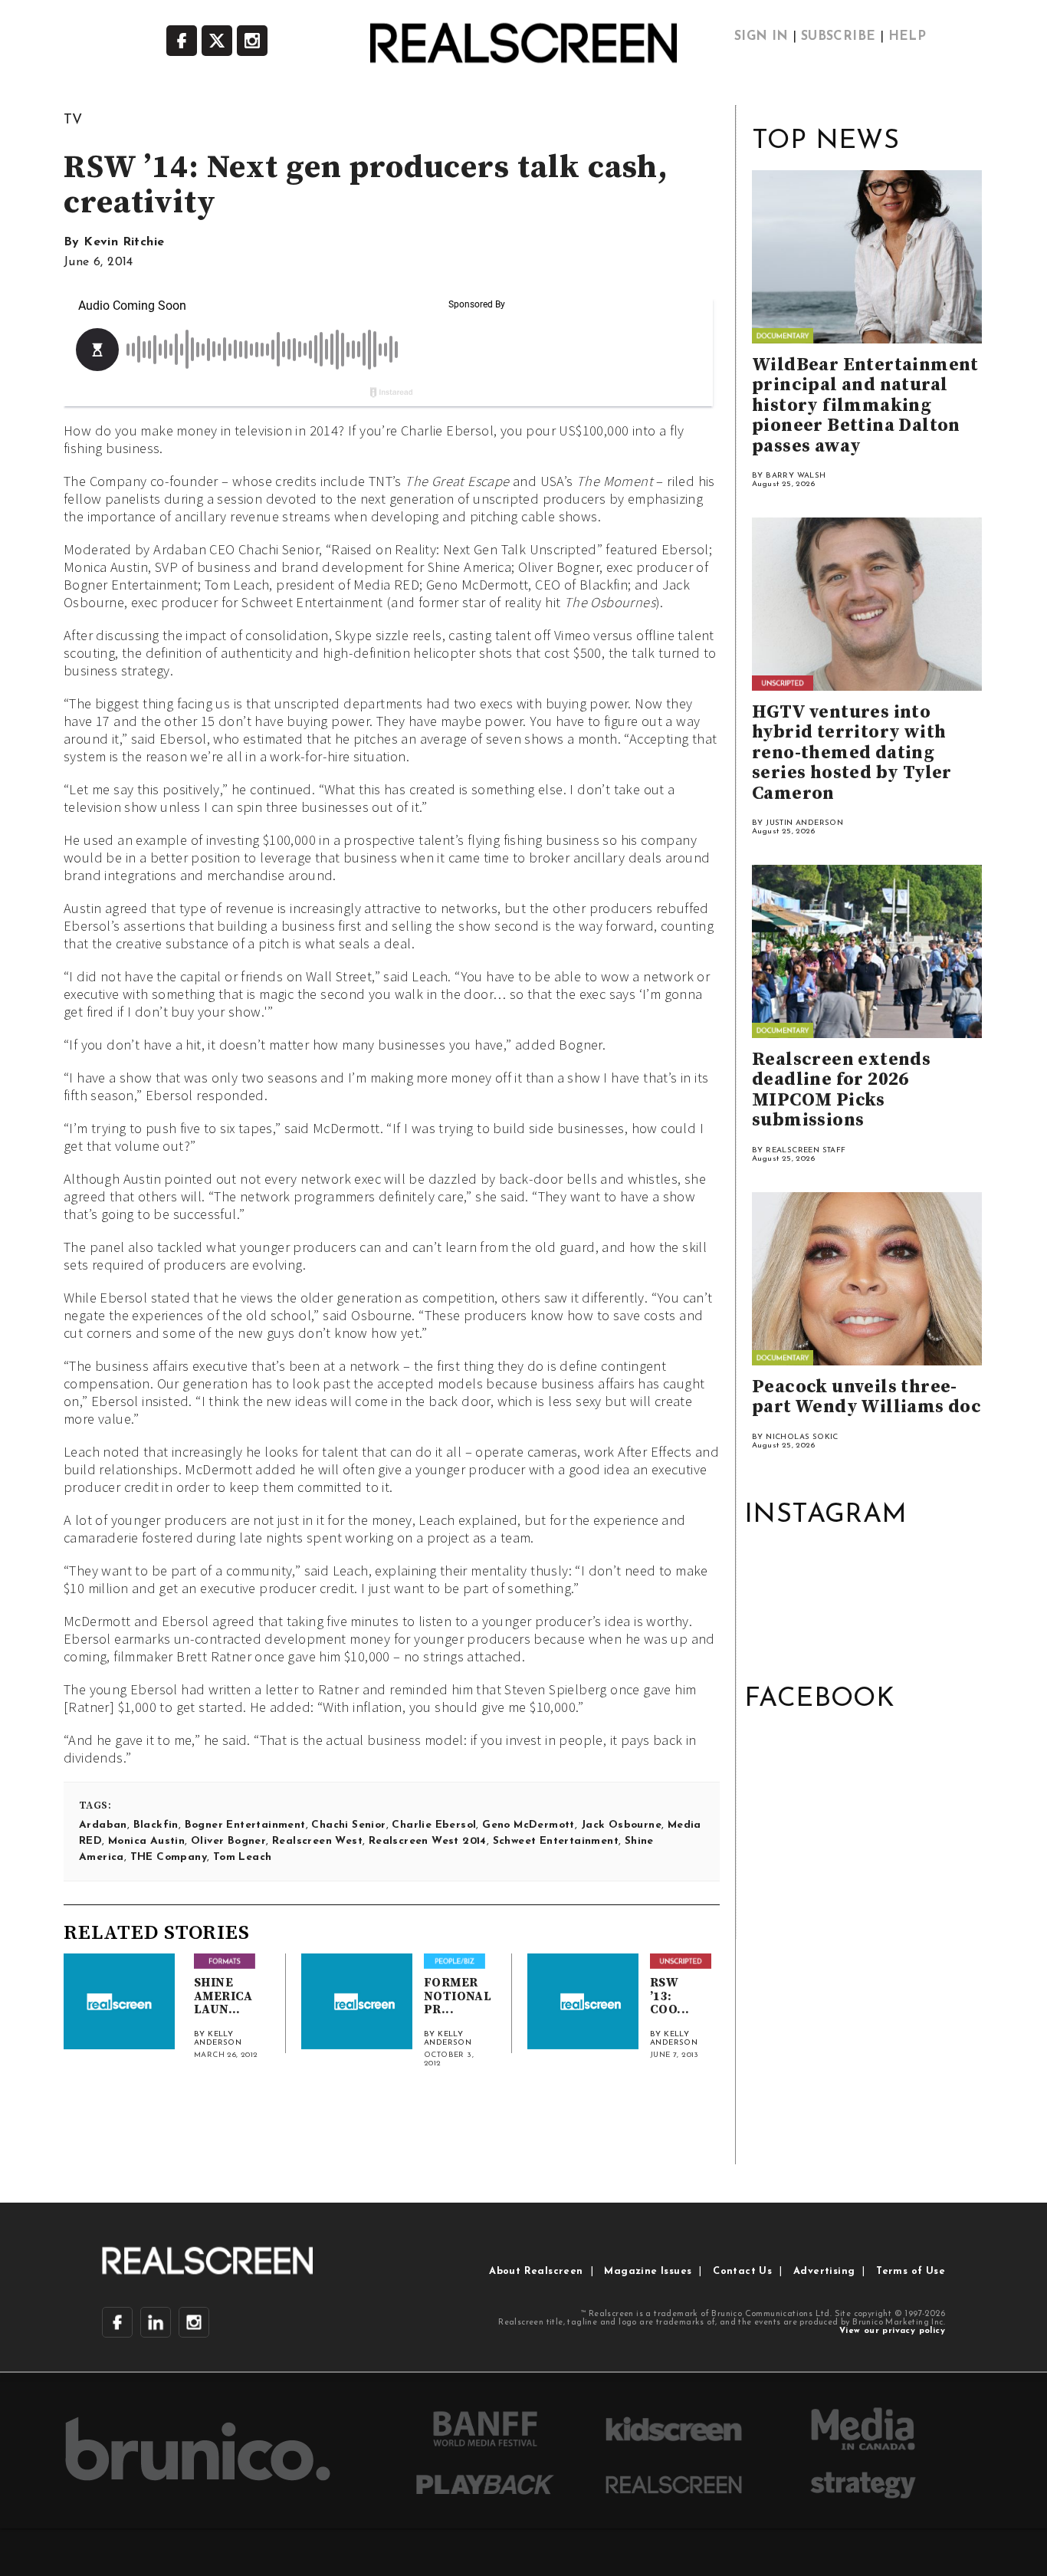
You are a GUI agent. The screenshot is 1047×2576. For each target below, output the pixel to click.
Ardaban (103, 1825)
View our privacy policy (892, 2331)
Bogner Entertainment (245, 1825)
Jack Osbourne (621, 1825)
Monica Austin (146, 1841)
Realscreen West (317, 1841)
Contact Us (742, 2271)
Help (908, 37)
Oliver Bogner (228, 1841)
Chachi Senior (348, 1825)
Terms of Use (911, 2271)
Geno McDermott (528, 1825)
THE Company (169, 1857)
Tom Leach (243, 1857)
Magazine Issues (648, 2271)
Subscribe (839, 37)
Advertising (824, 2271)
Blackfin (156, 1825)
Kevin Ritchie (124, 242)
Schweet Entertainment (556, 1841)
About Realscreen (536, 2271)
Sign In (761, 37)
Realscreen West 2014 (428, 1841)
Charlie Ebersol (434, 1825)
